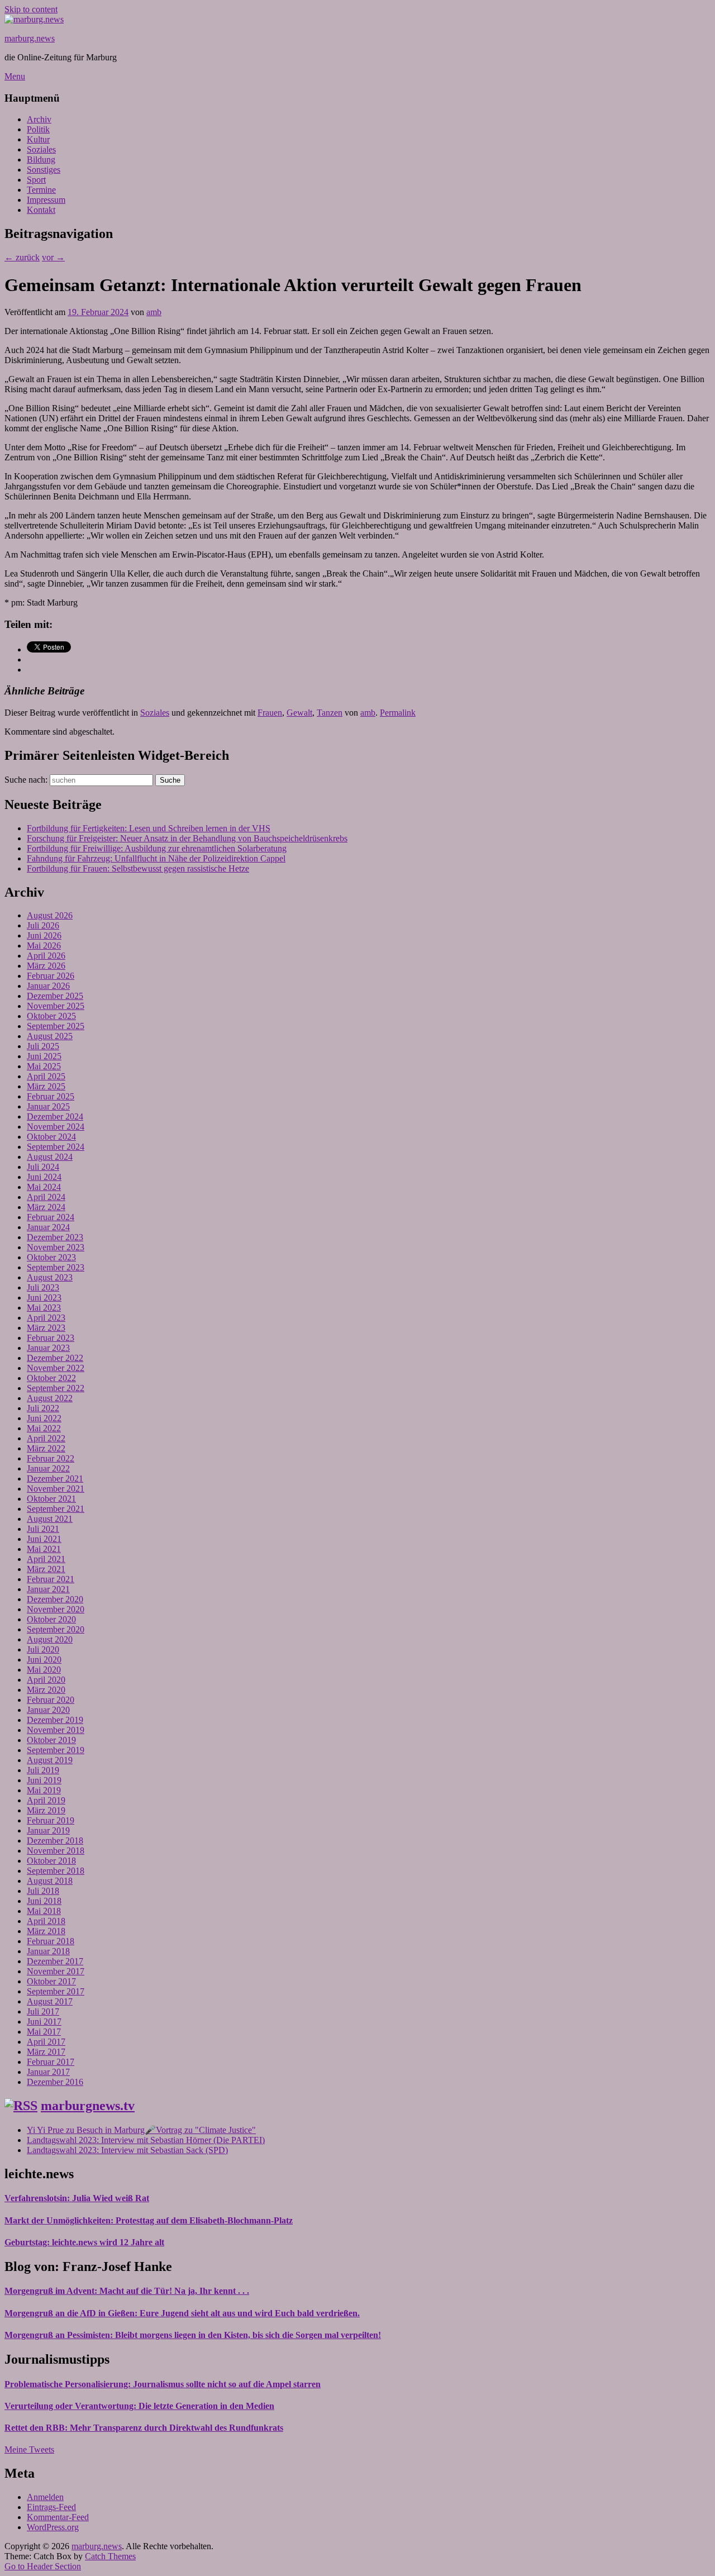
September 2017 (56, 1991)
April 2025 (46, 1076)
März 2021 (46, 1569)
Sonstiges (44, 170)
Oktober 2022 (51, 1378)
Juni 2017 (44, 2022)
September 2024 (56, 1147)
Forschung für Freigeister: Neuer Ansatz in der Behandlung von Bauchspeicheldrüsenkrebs (187, 838)
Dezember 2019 (55, 1720)
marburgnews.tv (88, 2106)
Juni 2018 (44, 1901)
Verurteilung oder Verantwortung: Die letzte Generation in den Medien (139, 2406)
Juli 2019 (43, 1770)
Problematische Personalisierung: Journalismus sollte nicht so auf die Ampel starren (163, 2384)
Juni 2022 (44, 1418)
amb (154, 312)
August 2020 (50, 1639)
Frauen (270, 713)
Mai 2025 (44, 1066)
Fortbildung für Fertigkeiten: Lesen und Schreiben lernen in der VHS (149, 828)
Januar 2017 (48, 2072)
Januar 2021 (48, 1589)
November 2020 (56, 1609)
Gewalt (299, 713)
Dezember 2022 (55, 1358)
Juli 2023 (43, 1287)
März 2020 (46, 1690)
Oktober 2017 (51, 1981)
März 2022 (46, 1448)
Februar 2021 (51, 1579)
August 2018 (50, 1881)
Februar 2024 (51, 1217)
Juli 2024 (43, 1167)
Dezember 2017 (55, 1961)
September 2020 (56, 1629)
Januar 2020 (48, 1710)
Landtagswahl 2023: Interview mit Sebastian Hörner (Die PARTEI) (146, 2140)
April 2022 (46, 1438)
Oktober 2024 (51, 1137)
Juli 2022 (43, 1408)
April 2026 (46, 956)
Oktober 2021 (51, 1499)
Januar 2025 (48, 1106)
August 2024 (50, 1157)
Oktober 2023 (51, 1257)
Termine (41, 190)
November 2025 (56, 1006)
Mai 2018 (44, 1911)
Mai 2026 (44, 946)
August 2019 (50, 1760)
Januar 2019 (48, 1830)
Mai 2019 (44, 1790)
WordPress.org (53, 2527)
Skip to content (31, 9)
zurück (22, 257)
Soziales (41, 149)
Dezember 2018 (55, 1841)
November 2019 (56, 1730)
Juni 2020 (44, 1660)
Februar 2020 (51, 1700)
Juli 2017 (43, 2011)
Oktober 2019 (51, 1740)
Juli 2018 (43, 1891)
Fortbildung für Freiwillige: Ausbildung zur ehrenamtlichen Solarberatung (157, 848)
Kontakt (41, 210)
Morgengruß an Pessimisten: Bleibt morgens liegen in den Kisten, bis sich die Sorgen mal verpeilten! (193, 2335)
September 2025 (56, 1026)
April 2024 (46, 1197)
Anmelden (45, 2497)
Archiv (39, 119)
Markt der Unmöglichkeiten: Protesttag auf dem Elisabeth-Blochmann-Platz (149, 2220)
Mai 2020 (44, 1670)
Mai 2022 (44, 1428)
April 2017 (46, 2042)
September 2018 (56, 1871)
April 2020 (46, 1680)
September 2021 (56, 1509)
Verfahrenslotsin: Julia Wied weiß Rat (77, 2198)
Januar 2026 (48, 986)
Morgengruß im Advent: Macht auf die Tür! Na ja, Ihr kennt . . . (127, 2291)
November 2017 (56, 1971)
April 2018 (46, 1921)
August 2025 (50, 1036)
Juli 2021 (43, 1529)
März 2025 (46, 1086)
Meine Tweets (29, 2449)
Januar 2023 (48, 1348)
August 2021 (50, 1519)
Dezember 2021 (55, 1479)
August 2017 (50, 2001)
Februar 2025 (51, 1096)
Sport (36, 180)
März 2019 (46, 1810)
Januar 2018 (48, 1951)
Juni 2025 (44, 1056)
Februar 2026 (51, 976)
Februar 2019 (51, 1820)
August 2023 (50, 1277)
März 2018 (46, 1931)
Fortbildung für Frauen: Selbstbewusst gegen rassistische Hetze (138, 868)
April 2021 (46, 1559)
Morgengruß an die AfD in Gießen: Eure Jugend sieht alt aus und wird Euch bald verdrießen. (182, 2313)
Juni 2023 (44, 1297)
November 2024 (56, 1127)
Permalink (398, 713)
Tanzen (330, 713)
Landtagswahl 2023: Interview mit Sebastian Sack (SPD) (127, 2150)
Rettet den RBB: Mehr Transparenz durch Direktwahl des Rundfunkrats (144, 2428)
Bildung (41, 159)
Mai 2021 (44, 1549)
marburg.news (30, 38)
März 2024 (46, 1207)
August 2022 (50, 1398)
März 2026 (46, 966)
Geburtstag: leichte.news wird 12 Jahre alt (84, 2242)
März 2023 (46, 1328)
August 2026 (50, 915)
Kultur (38, 139)
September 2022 (56, 1388)
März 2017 (46, 2052)
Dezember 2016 (55, 2082)
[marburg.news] (34, 19)
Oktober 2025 (51, 1016)
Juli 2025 (43, 1046)
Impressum (46, 200)
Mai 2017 (44, 2032)
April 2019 (46, 1800)
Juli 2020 (43, 1649)
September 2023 (56, 1267)
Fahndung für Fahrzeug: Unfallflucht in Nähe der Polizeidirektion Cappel (156, 858)
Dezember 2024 (55, 1116)
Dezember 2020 (55, 1599)
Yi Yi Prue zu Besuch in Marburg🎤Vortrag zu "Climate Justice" (141, 2130)
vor (53, 257)
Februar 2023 (51, 1338)
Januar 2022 (48, 1468)
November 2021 (56, 1489)
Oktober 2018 (51, 1861)
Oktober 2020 (51, 1619)
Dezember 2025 (55, 996)
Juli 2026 (43, 925)
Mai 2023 (44, 1308)
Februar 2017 (51, 2062)
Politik (38, 129)
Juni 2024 (44, 1177)
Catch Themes (110, 2556)
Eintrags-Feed (51, 2507)
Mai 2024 (44, 1187)
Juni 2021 (44, 1539)
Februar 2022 (51, 1458)
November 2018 (56, 1851)
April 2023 (46, 1318)
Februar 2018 (51, 1941)
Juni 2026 (44, 935)
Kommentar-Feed (58, 2517)
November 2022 (56, 1368)
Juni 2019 (44, 1780)
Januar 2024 (48, 1227)
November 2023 (56, 1247)
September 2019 (56, 1750)
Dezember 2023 (55, 1237)
